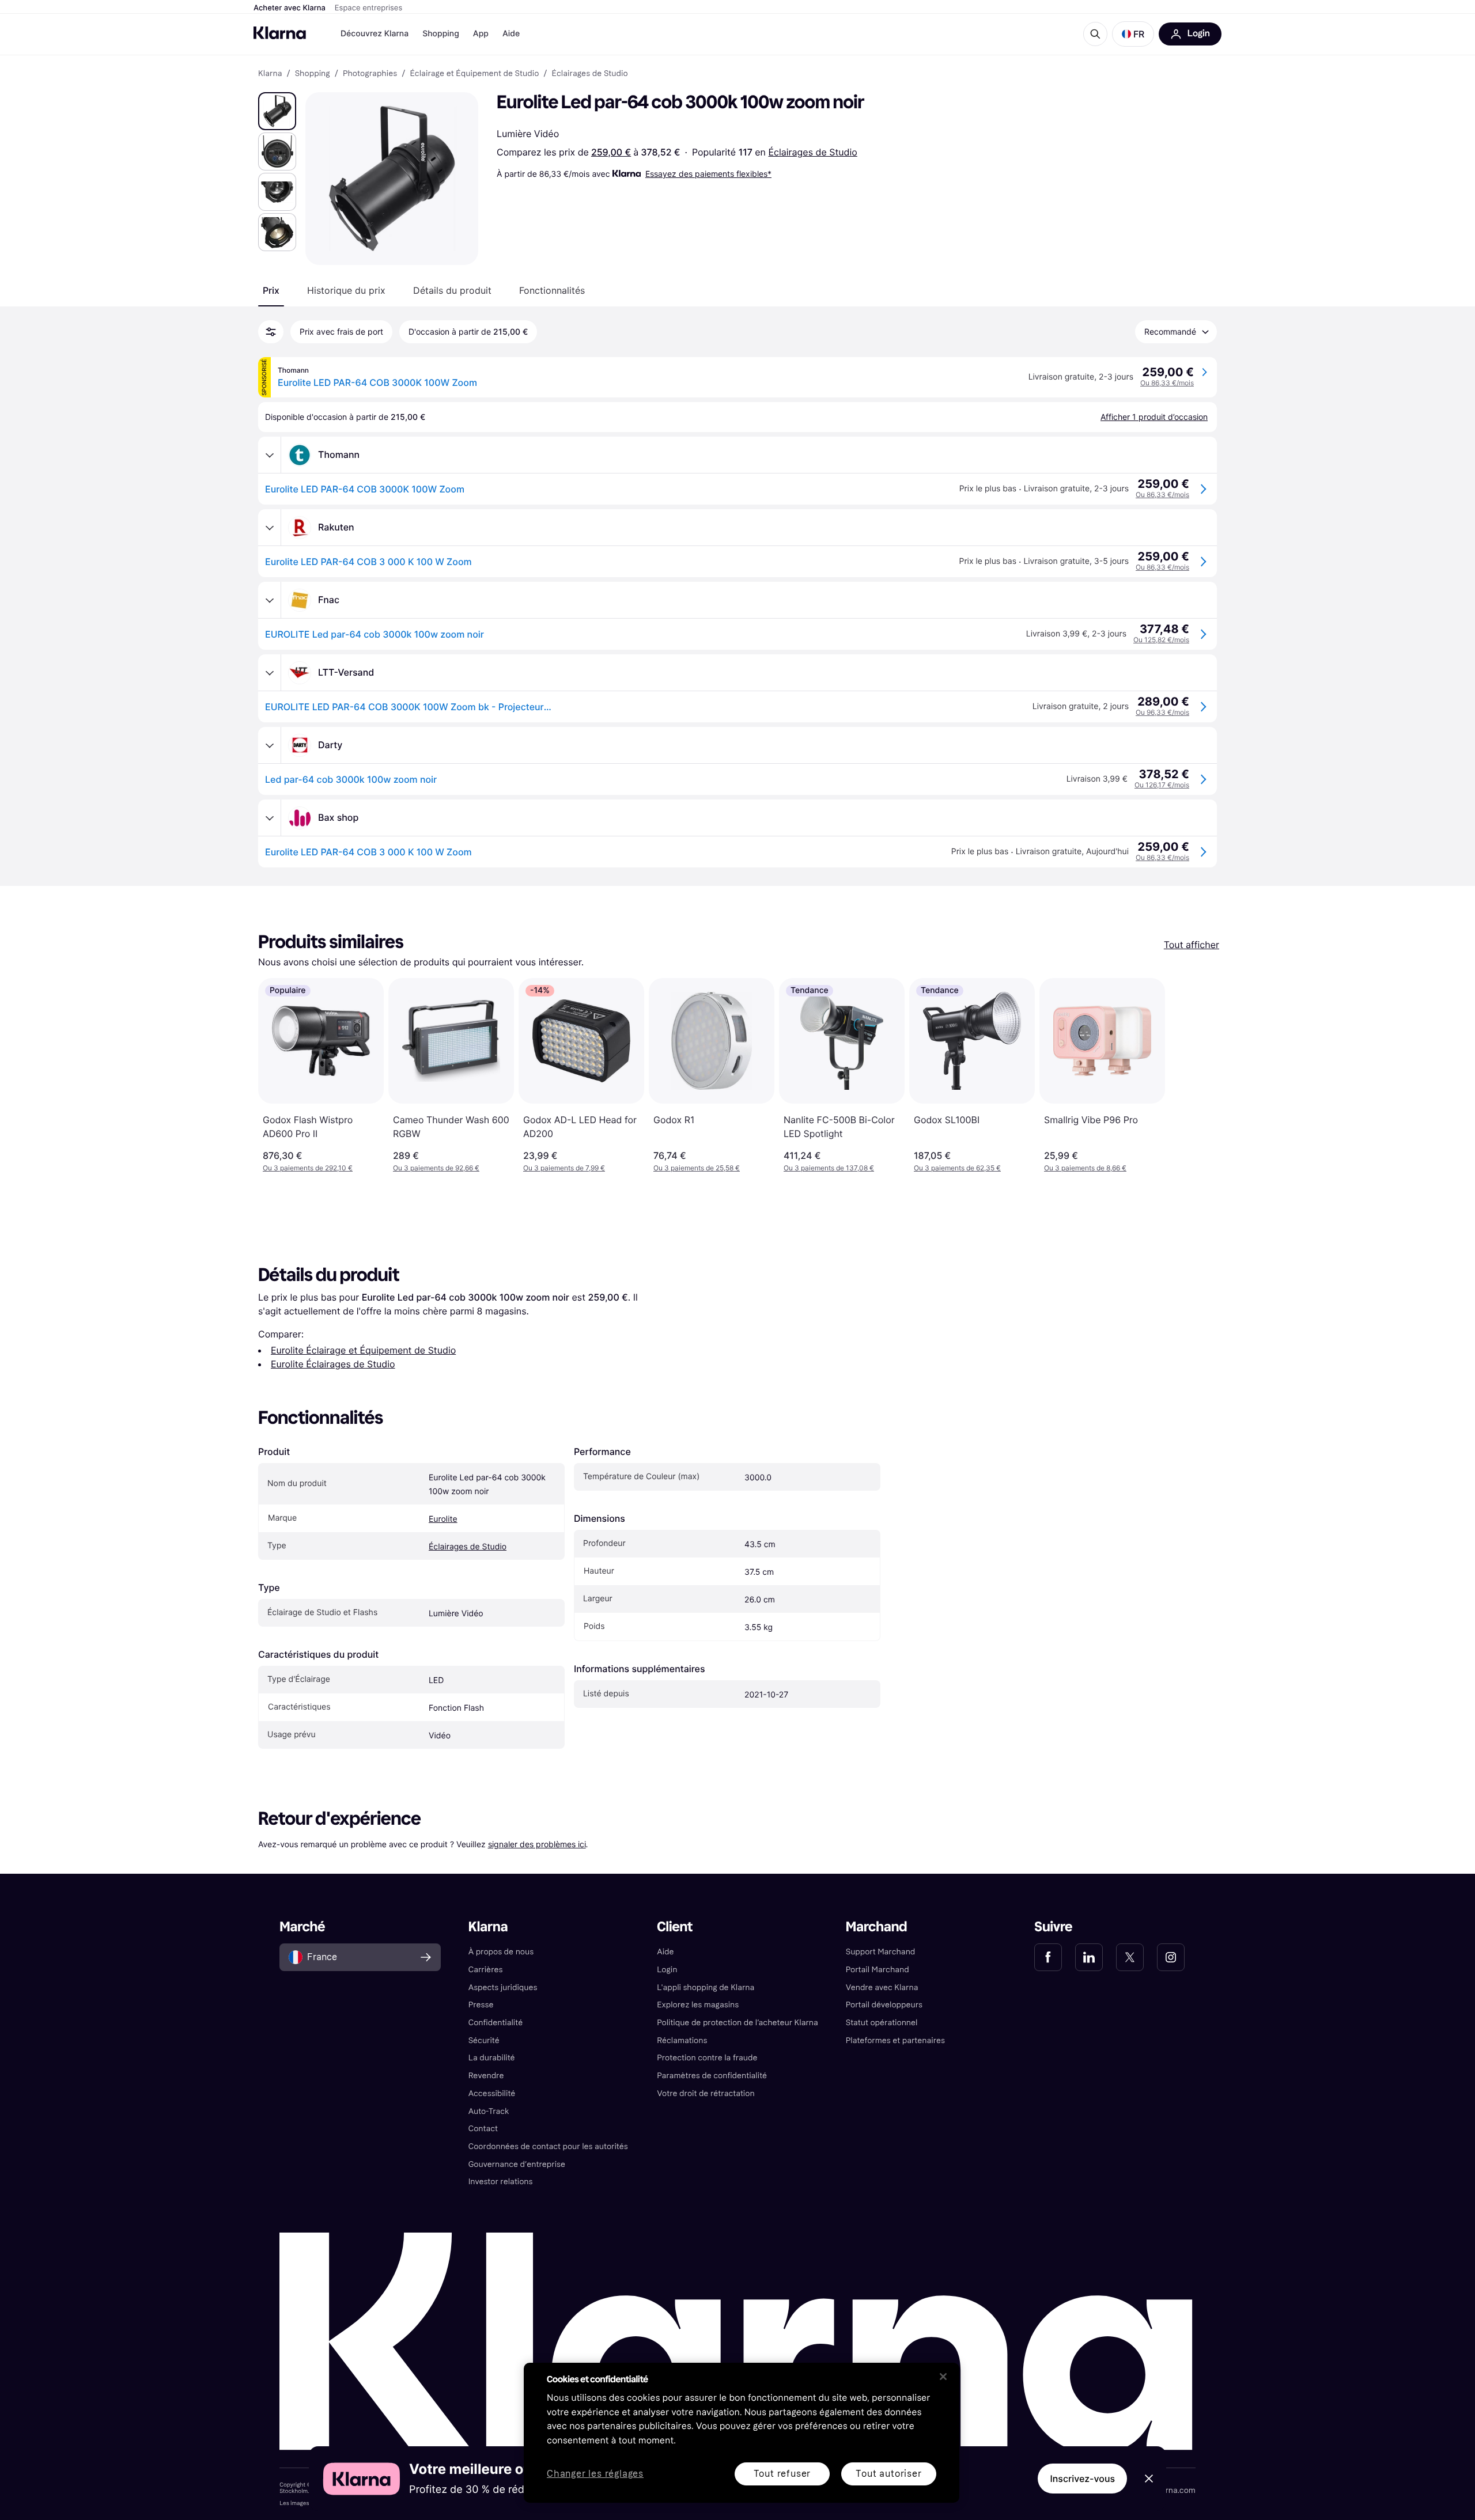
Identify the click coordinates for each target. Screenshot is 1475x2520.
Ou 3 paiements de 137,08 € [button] (829, 1168)
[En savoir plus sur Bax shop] (270, 818)
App (481, 34)
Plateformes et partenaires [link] (895, 2040)
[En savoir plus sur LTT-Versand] (270, 673)
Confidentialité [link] (496, 2023)
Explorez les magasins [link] (698, 2005)
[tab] (271, 290)
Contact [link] (483, 2129)
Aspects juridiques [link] (503, 1987)
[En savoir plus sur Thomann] (270, 455)
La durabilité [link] (492, 2058)
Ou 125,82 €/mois (1161, 640)
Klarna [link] (270, 74)
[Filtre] (271, 332)
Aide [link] (665, 1952)
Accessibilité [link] (492, 2093)
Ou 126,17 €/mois (1162, 785)
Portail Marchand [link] (878, 1970)
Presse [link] (481, 2005)
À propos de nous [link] (501, 1952)
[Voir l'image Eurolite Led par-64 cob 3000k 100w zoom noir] (277, 111)
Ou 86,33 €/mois (1167, 383)
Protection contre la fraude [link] (707, 2058)
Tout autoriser (888, 2474)
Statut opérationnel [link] (882, 2023)
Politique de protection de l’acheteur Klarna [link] (737, 2023)
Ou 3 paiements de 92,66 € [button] (436, 1168)
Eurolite (443, 1519)
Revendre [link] (486, 2076)
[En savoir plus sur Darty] (270, 745)
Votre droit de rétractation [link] (706, 2093)
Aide (511, 34)
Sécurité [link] (484, 2040)
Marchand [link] (877, 1927)
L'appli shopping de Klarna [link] (706, 1987)
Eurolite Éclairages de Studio (333, 1364)
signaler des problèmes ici (537, 1844)
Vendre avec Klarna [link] (882, 1987)
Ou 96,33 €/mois (1162, 712)
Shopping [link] (313, 74)
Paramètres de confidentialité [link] (712, 2076)
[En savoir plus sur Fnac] (270, 600)
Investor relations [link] (501, 2182)
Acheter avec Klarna (290, 8)
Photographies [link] (370, 74)
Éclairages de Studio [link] (590, 74)
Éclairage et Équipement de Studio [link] (474, 74)
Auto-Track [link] (489, 2111)
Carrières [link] (486, 1970)
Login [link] (667, 1970)
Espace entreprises (368, 8)
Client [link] (675, 1927)
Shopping (441, 34)
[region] (742, 2433)
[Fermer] (943, 2377)
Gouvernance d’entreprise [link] (517, 2164)
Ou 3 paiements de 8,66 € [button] (1085, 1168)
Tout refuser (782, 2474)
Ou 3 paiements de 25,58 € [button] (697, 1168)
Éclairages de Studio (812, 152)
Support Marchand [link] (881, 1952)
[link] (1048, 1957)
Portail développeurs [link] (884, 2005)
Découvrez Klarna (375, 34)
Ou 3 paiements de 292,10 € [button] (308, 1168)
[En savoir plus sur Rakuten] (270, 528)
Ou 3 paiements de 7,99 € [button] (564, 1168)
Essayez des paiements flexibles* (708, 174)
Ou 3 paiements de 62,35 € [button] (957, 1168)
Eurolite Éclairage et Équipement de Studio (363, 1350)
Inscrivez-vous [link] (1082, 2479)
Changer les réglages (595, 2474)
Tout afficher (1192, 945)
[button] (1133, 34)
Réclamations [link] (682, 2040)
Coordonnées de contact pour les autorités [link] (548, 2146)
